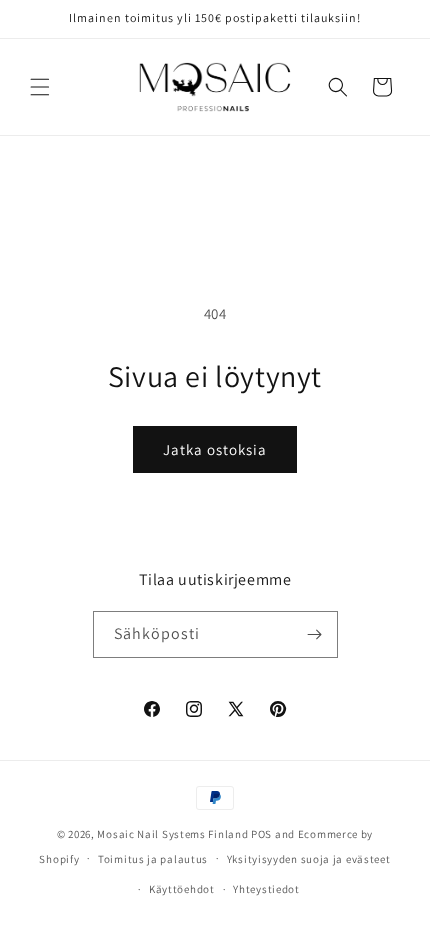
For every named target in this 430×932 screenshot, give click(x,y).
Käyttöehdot (182, 889)
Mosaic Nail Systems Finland (172, 834)
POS (261, 834)
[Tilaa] (315, 634)
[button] (40, 87)
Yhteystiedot (266, 889)
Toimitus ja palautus (153, 859)
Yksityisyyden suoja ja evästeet (309, 859)
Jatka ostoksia (215, 449)
